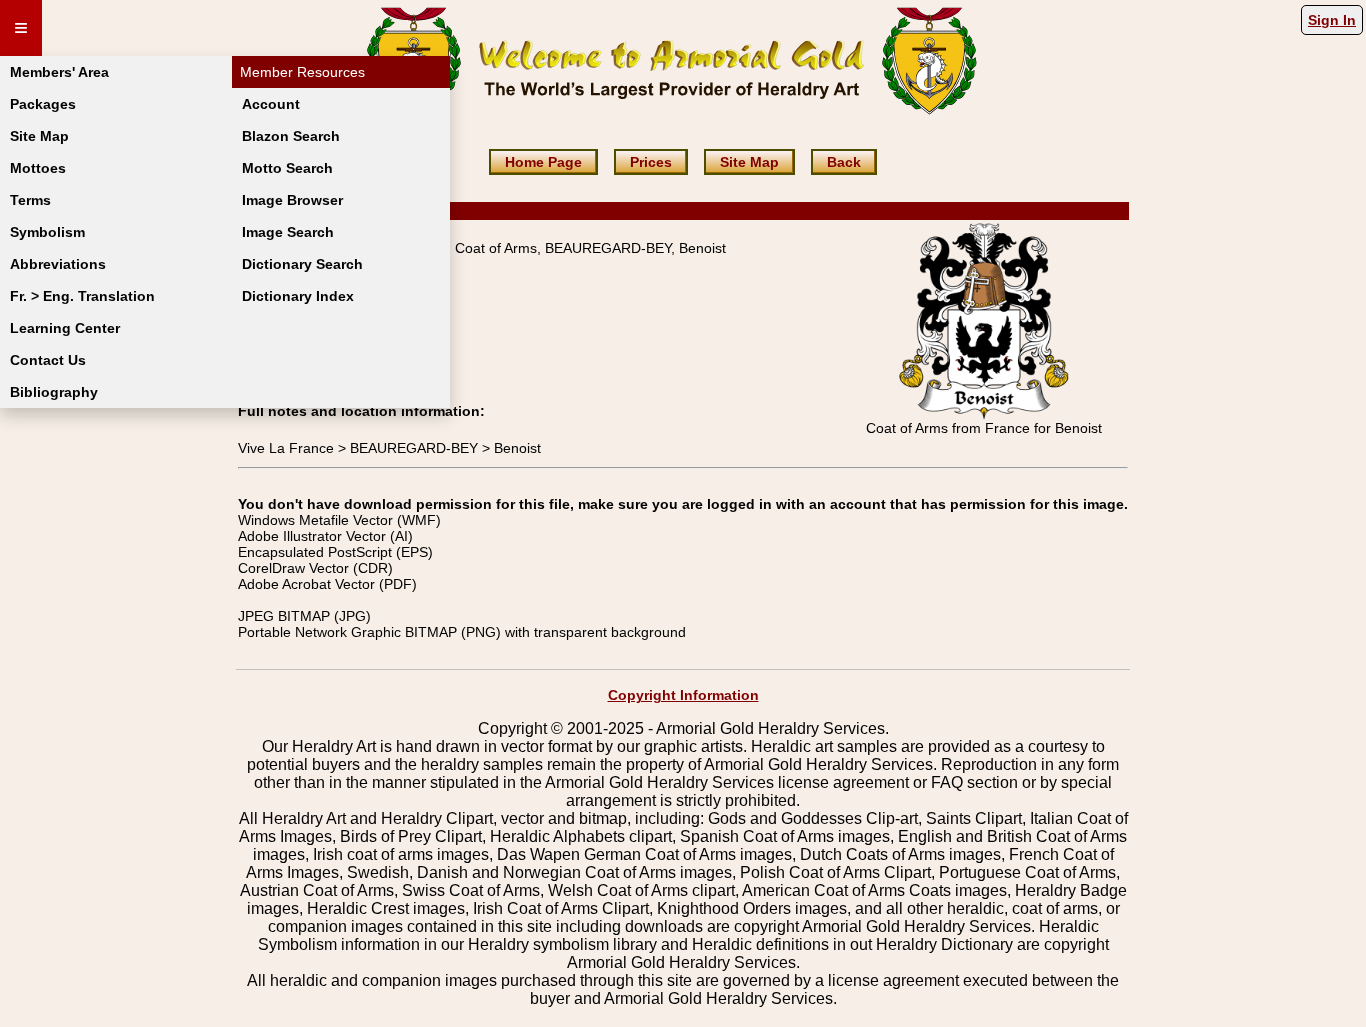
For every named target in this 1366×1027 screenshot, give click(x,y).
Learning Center (65, 328)
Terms (30, 200)
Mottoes (38, 168)
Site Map (39, 136)
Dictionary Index (298, 296)
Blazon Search (291, 136)
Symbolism (47, 232)
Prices (651, 162)
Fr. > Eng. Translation (82, 296)
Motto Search (287, 168)
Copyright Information (683, 695)
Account (271, 104)
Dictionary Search (302, 264)
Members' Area (59, 72)
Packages (43, 104)
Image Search (288, 232)
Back (844, 162)
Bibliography (54, 392)
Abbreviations (58, 264)
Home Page (543, 162)
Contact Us (48, 360)
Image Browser (292, 200)
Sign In (1332, 20)
